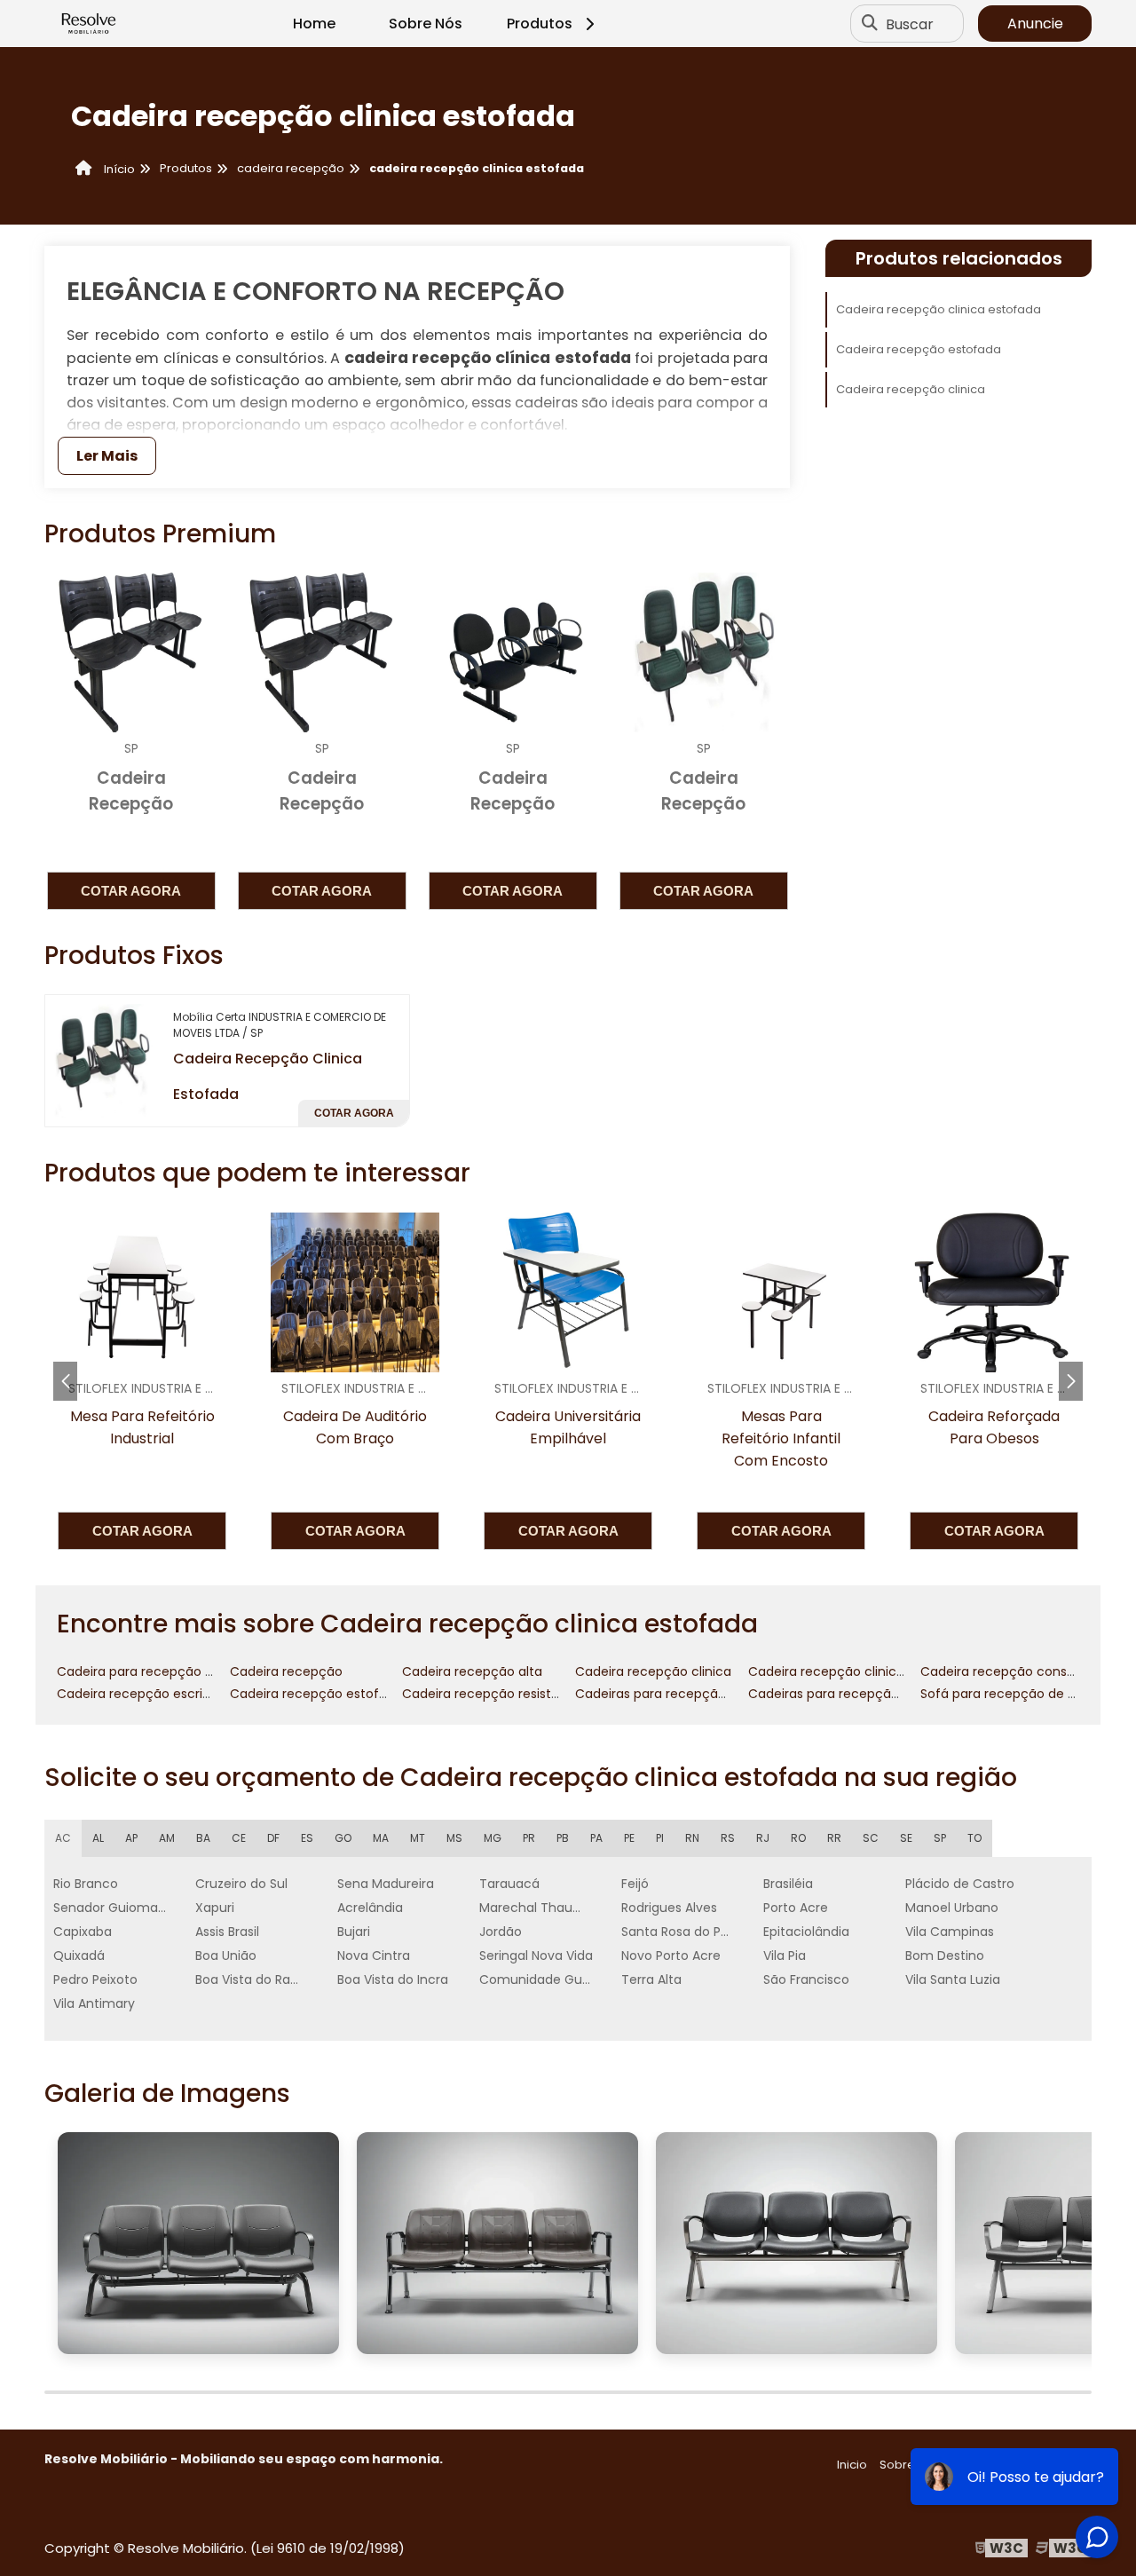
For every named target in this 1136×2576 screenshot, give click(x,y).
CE (239, 1838)
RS (728, 1838)
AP (131, 1838)
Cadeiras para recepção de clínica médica (708, 1694)
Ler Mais (107, 456)
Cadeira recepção (286, 1671)
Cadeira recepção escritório (144, 1694)
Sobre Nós (426, 24)
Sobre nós (909, 2465)
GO (343, 1838)
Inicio (852, 2465)
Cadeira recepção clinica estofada (939, 309)
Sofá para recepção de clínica (1014, 1694)
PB (563, 1838)
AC (63, 1838)
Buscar (910, 24)
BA (203, 1838)
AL (98, 1838)
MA (381, 1838)
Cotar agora (131, 891)
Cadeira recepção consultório (1013, 1671)
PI (660, 1838)
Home (314, 24)
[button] (1071, 1381)
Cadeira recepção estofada (919, 349)
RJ (763, 1838)
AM (167, 1838)
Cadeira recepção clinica (911, 389)
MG (493, 1838)
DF (273, 1838)
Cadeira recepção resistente (491, 1694)
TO (974, 1838)
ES (307, 1838)
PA (596, 1838)
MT (418, 1838)
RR (834, 1838)
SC (871, 1838)
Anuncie (1035, 24)
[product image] (102, 1060)
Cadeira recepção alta (472, 1671)
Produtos (540, 24)
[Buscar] (870, 24)
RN (692, 1838)
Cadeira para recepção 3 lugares (159, 1671)
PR (529, 1838)
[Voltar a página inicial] (89, 24)
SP (940, 1838)
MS (454, 1838)
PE (629, 1838)
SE (906, 1838)
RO (798, 1838)
